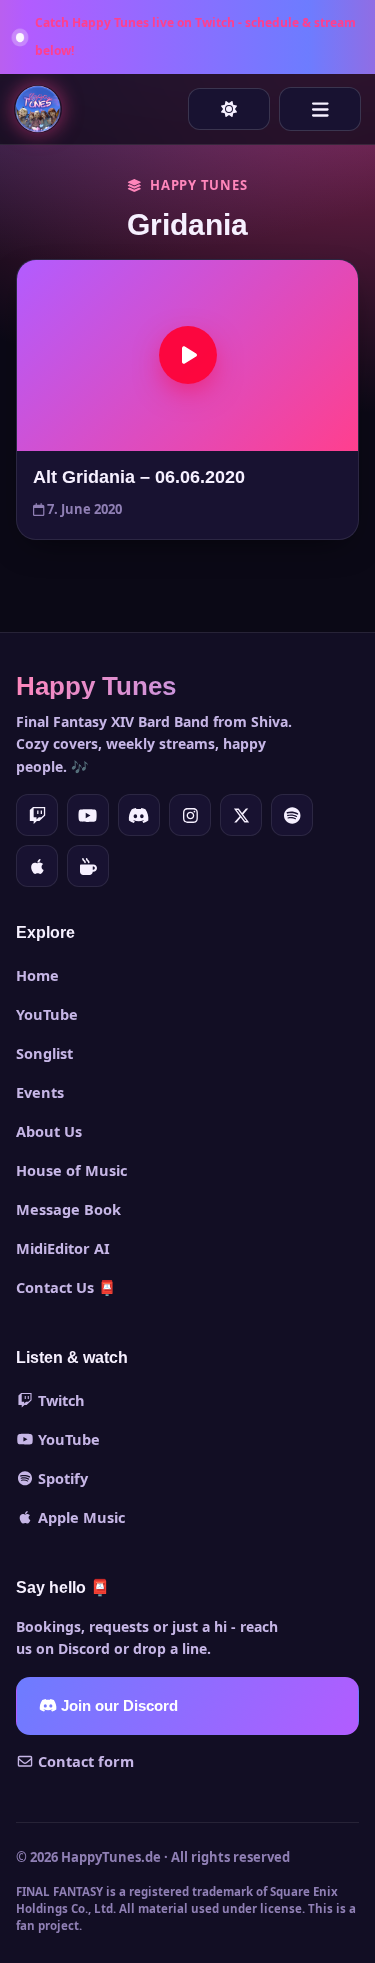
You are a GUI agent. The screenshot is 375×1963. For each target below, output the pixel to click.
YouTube (47, 1014)
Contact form (84, 1761)
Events (40, 1092)
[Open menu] (320, 109)
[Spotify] (292, 815)
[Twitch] (37, 815)
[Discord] (139, 815)
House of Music (71, 1170)
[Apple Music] (37, 866)
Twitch (59, 1400)
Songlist (44, 1053)
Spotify (61, 1478)
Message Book (68, 1209)
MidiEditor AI (63, 1248)
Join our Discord (117, 1706)
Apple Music (79, 1517)
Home (37, 975)
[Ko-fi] (88, 866)
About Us (49, 1131)
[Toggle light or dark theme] (229, 109)
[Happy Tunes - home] (38, 109)
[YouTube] (88, 815)
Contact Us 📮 (66, 1287)
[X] (241, 815)
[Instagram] (190, 815)
